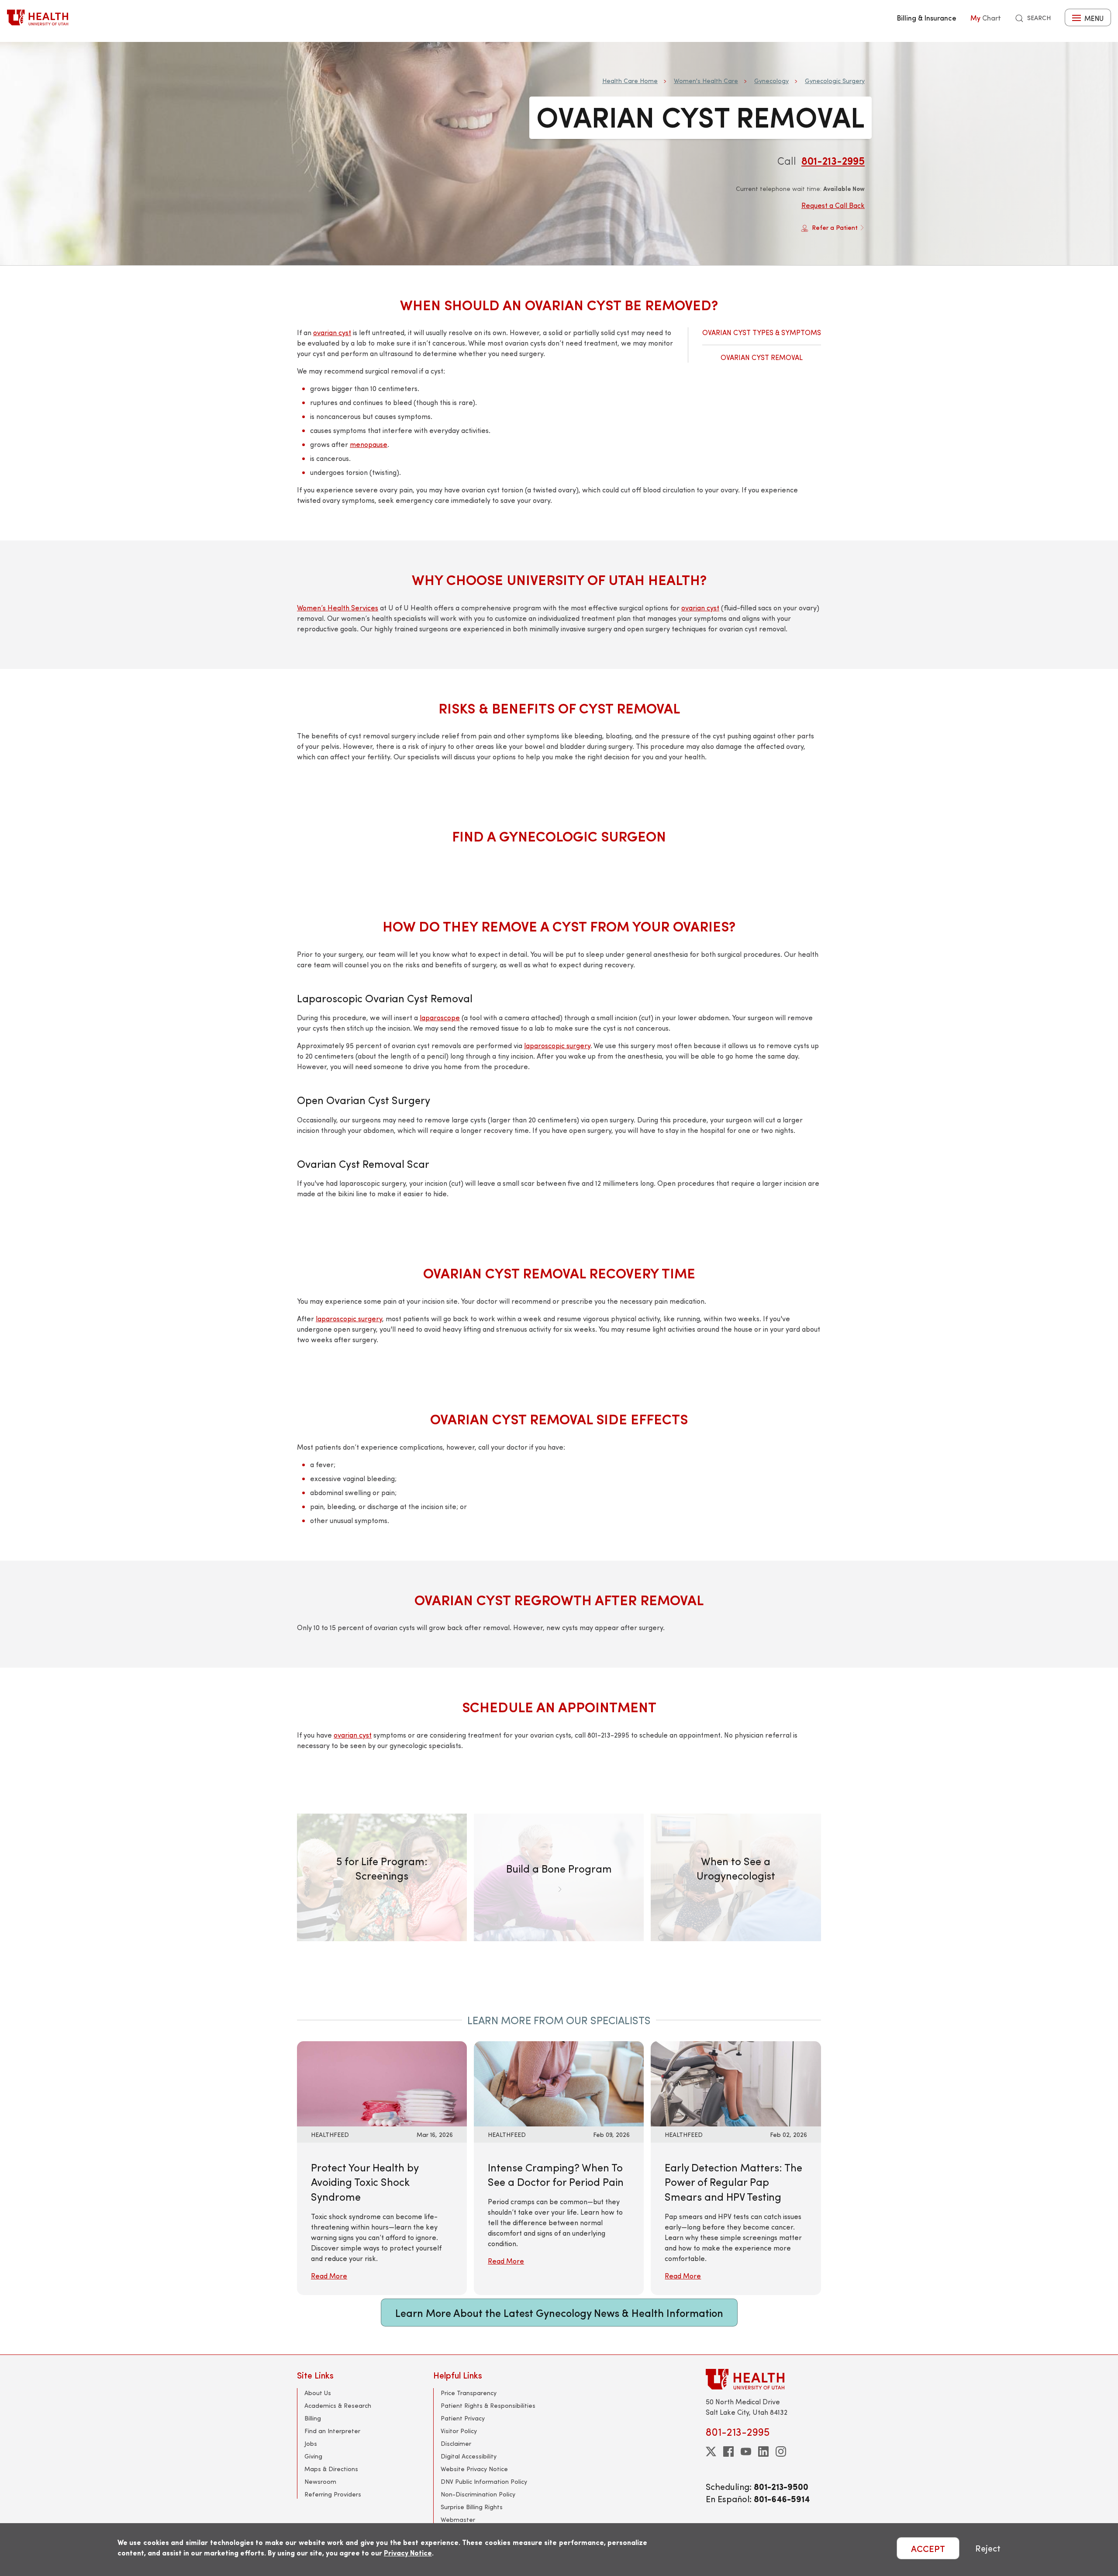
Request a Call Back (833, 205)
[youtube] (746, 2451)
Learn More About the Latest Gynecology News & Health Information (559, 2313)
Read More (329, 2276)
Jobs (311, 2443)
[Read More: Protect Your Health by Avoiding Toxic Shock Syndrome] (382, 2083)
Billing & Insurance (927, 17)
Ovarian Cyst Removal (762, 357)
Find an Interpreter (332, 2431)
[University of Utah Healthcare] (763, 2379)
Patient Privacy (463, 2418)
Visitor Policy (459, 2431)
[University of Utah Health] (38, 17)
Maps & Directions (331, 2469)
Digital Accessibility (469, 2456)
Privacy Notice (408, 2553)
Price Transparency (469, 2393)
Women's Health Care (706, 81)
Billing (313, 2418)
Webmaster (458, 2519)
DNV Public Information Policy (484, 2481)
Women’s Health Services (338, 608)
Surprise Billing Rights (472, 2507)
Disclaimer (456, 2443)
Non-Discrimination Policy (478, 2494)
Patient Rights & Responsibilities (488, 2405)
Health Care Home (630, 81)
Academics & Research (338, 2405)
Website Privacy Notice (474, 2469)
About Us (318, 2393)
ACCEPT (928, 2548)
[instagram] (781, 2451)
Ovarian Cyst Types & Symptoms (762, 332)
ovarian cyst (332, 332)
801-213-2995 (833, 160)
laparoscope (440, 1017)
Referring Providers (333, 2494)
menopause (369, 444)
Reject (988, 2548)
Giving (313, 2456)
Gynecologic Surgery (835, 81)
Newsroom (320, 2481)
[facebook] (728, 2451)
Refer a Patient (835, 227)
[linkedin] (763, 2451)
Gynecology (771, 81)
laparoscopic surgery (557, 1045)
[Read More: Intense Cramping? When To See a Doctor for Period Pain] (559, 2083)
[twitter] (711, 2451)
